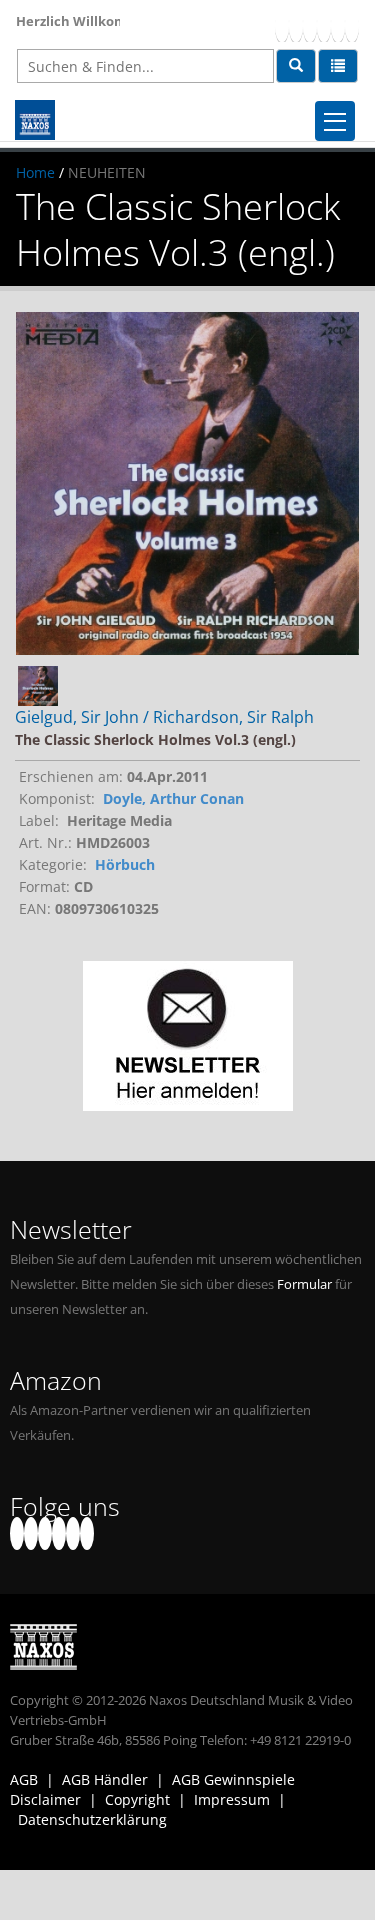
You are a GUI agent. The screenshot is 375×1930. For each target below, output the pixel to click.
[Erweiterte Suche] (338, 66)
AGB (24, 1779)
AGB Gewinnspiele (233, 1779)
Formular (304, 1284)
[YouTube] (310, 25)
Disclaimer (45, 1799)
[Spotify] (352, 25)
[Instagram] (338, 25)
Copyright (137, 1799)
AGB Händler (105, 1779)
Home (35, 172)
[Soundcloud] (324, 25)
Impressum (232, 1799)
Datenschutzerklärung (92, 1819)
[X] (296, 25)
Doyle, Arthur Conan (173, 798)
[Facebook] (282, 25)
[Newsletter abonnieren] (187, 1036)
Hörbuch (125, 864)
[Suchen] (296, 66)
